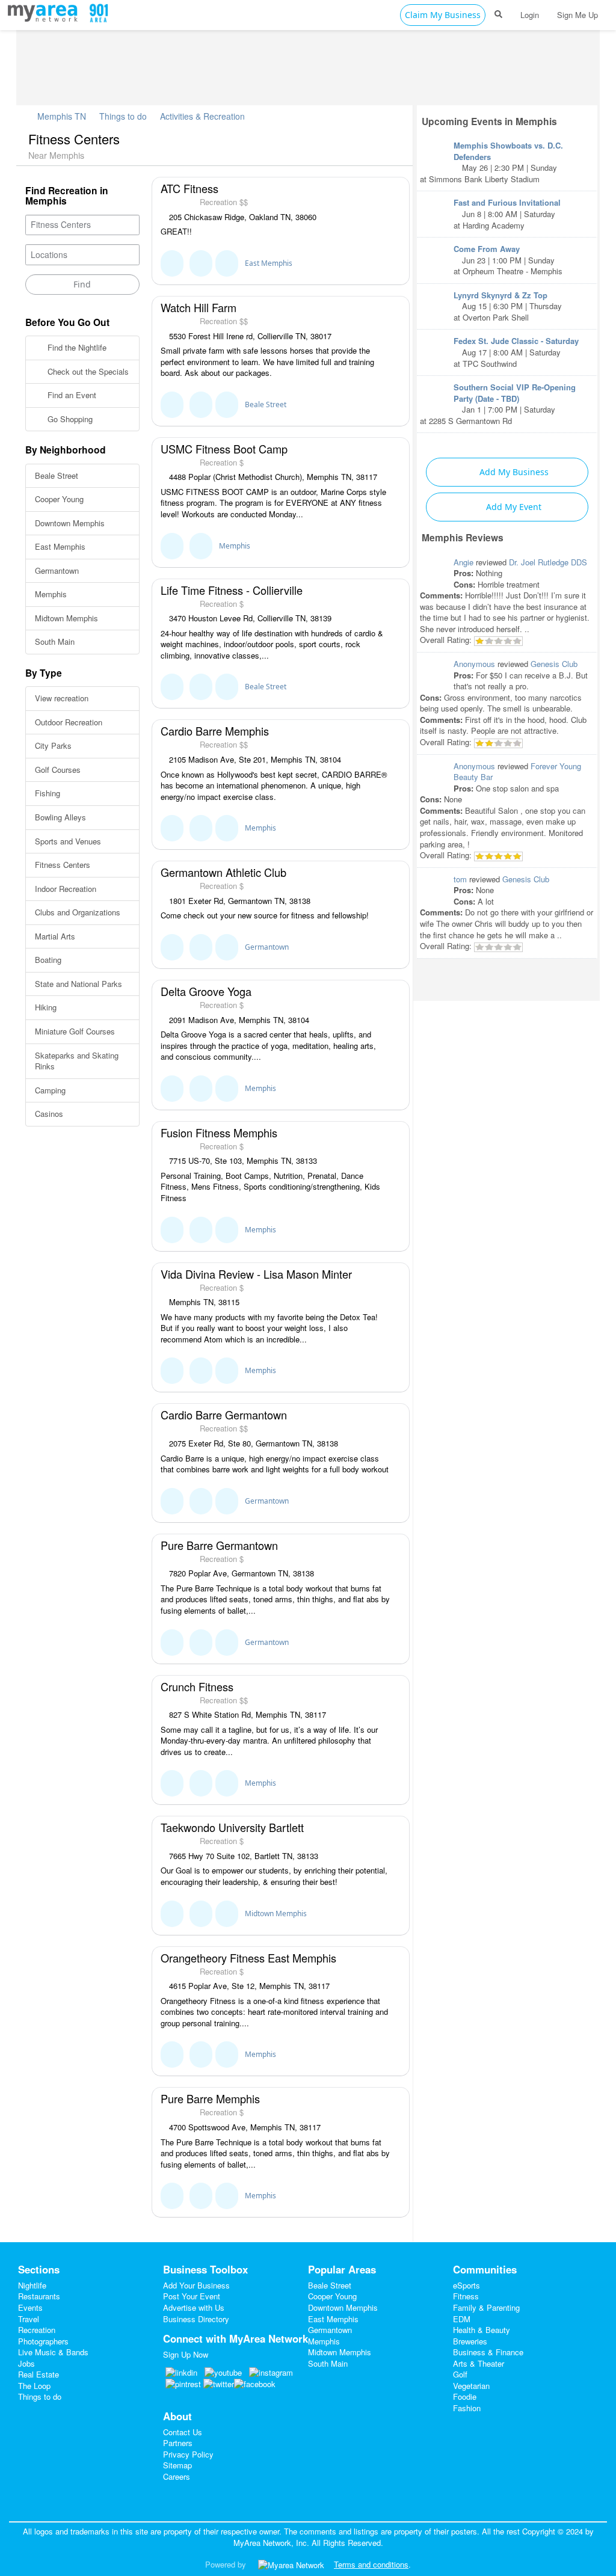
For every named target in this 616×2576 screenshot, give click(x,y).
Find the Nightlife (76, 347)
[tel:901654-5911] (201, 1371)
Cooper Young (59, 499)
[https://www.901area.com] (45, 11)
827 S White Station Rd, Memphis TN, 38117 (246, 1715)
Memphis (51, 594)
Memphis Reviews (463, 537)
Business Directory (196, 2319)
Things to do (123, 116)
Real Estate (38, 2374)
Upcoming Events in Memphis (489, 121)
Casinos (49, 1114)
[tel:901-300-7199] (201, 1783)
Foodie (465, 2396)
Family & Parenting (486, 2307)
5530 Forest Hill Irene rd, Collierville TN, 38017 (249, 336)
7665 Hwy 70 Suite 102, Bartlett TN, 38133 (242, 1856)
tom (460, 879)
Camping (50, 1090)
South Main (55, 641)
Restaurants (39, 2296)
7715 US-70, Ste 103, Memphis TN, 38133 (242, 1161)
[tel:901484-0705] (201, 1643)
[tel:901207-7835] (201, 1089)
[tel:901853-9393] (201, 687)
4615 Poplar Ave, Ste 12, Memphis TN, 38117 (248, 1986)
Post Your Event (192, 2296)
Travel (29, 2319)
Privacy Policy (188, 2454)
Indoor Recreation (66, 889)
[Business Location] (227, 263)
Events (30, 2307)
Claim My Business (443, 15)
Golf (460, 2374)
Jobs (26, 2363)
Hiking (46, 1007)
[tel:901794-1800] (201, 1914)
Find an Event (71, 395)
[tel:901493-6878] (201, 405)
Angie (464, 562)
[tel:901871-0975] (201, 828)
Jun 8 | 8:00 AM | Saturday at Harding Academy (507, 214)
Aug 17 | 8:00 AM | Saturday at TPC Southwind (516, 352)
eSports (467, 2285)
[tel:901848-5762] (201, 1230)
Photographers (43, 2341)
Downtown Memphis (70, 523)
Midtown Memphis (66, 618)
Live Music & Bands (53, 2352)
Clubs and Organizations (78, 912)
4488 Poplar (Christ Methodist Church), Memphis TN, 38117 (272, 477)
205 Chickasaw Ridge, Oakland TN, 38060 (242, 217)
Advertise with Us (194, 2307)
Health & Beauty (482, 2330)
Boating (48, 960)
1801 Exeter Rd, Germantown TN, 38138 (239, 901)
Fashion (467, 2408)
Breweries (470, 2341)
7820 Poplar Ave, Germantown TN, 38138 (240, 1573)
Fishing (48, 793)
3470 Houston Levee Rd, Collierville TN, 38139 (249, 618)
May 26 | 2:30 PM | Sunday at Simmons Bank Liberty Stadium (491, 162)
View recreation (62, 698)
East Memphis (60, 546)
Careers (177, 2476)
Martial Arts (55, 936)
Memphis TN (60, 116)
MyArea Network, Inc (270, 2543)
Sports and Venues (68, 841)
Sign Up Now (186, 2354)
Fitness (466, 2296)
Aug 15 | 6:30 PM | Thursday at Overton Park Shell (508, 306)
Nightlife (32, 2285)
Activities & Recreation (202, 116)
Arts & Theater (479, 2363)
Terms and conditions (371, 2564)
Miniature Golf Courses (75, 1031)
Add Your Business (196, 2285)
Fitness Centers (63, 865)
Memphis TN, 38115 (203, 1302)
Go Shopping (69, 419)
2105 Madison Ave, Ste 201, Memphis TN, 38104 (254, 760)
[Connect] (172, 263)
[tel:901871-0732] (201, 1501)
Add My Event (513, 507)
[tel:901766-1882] (201, 2196)
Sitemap (177, 2465)
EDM (462, 2319)
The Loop (34, 2386)
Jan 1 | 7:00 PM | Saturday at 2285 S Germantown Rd (498, 404)
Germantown (57, 570)
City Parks (53, 745)
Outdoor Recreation (69, 722)
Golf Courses (58, 770)
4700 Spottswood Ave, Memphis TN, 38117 (244, 2127)
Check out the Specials (87, 371)
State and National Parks (79, 984)
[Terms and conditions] (291, 2564)
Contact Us (183, 2432)
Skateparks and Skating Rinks (77, 1061)
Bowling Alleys (60, 817)
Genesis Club (554, 664)
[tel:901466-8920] (201, 263)
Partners (178, 2443)
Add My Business (513, 472)
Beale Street (57, 475)
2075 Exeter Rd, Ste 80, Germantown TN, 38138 (252, 1443)
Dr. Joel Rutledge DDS (548, 562)
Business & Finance (488, 2352)
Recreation (37, 2330)
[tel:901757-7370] (201, 947)
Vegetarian (471, 2386)
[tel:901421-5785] (201, 2055)
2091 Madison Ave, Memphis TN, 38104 (238, 1020)
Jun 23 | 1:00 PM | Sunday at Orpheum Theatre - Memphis (508, 260)
